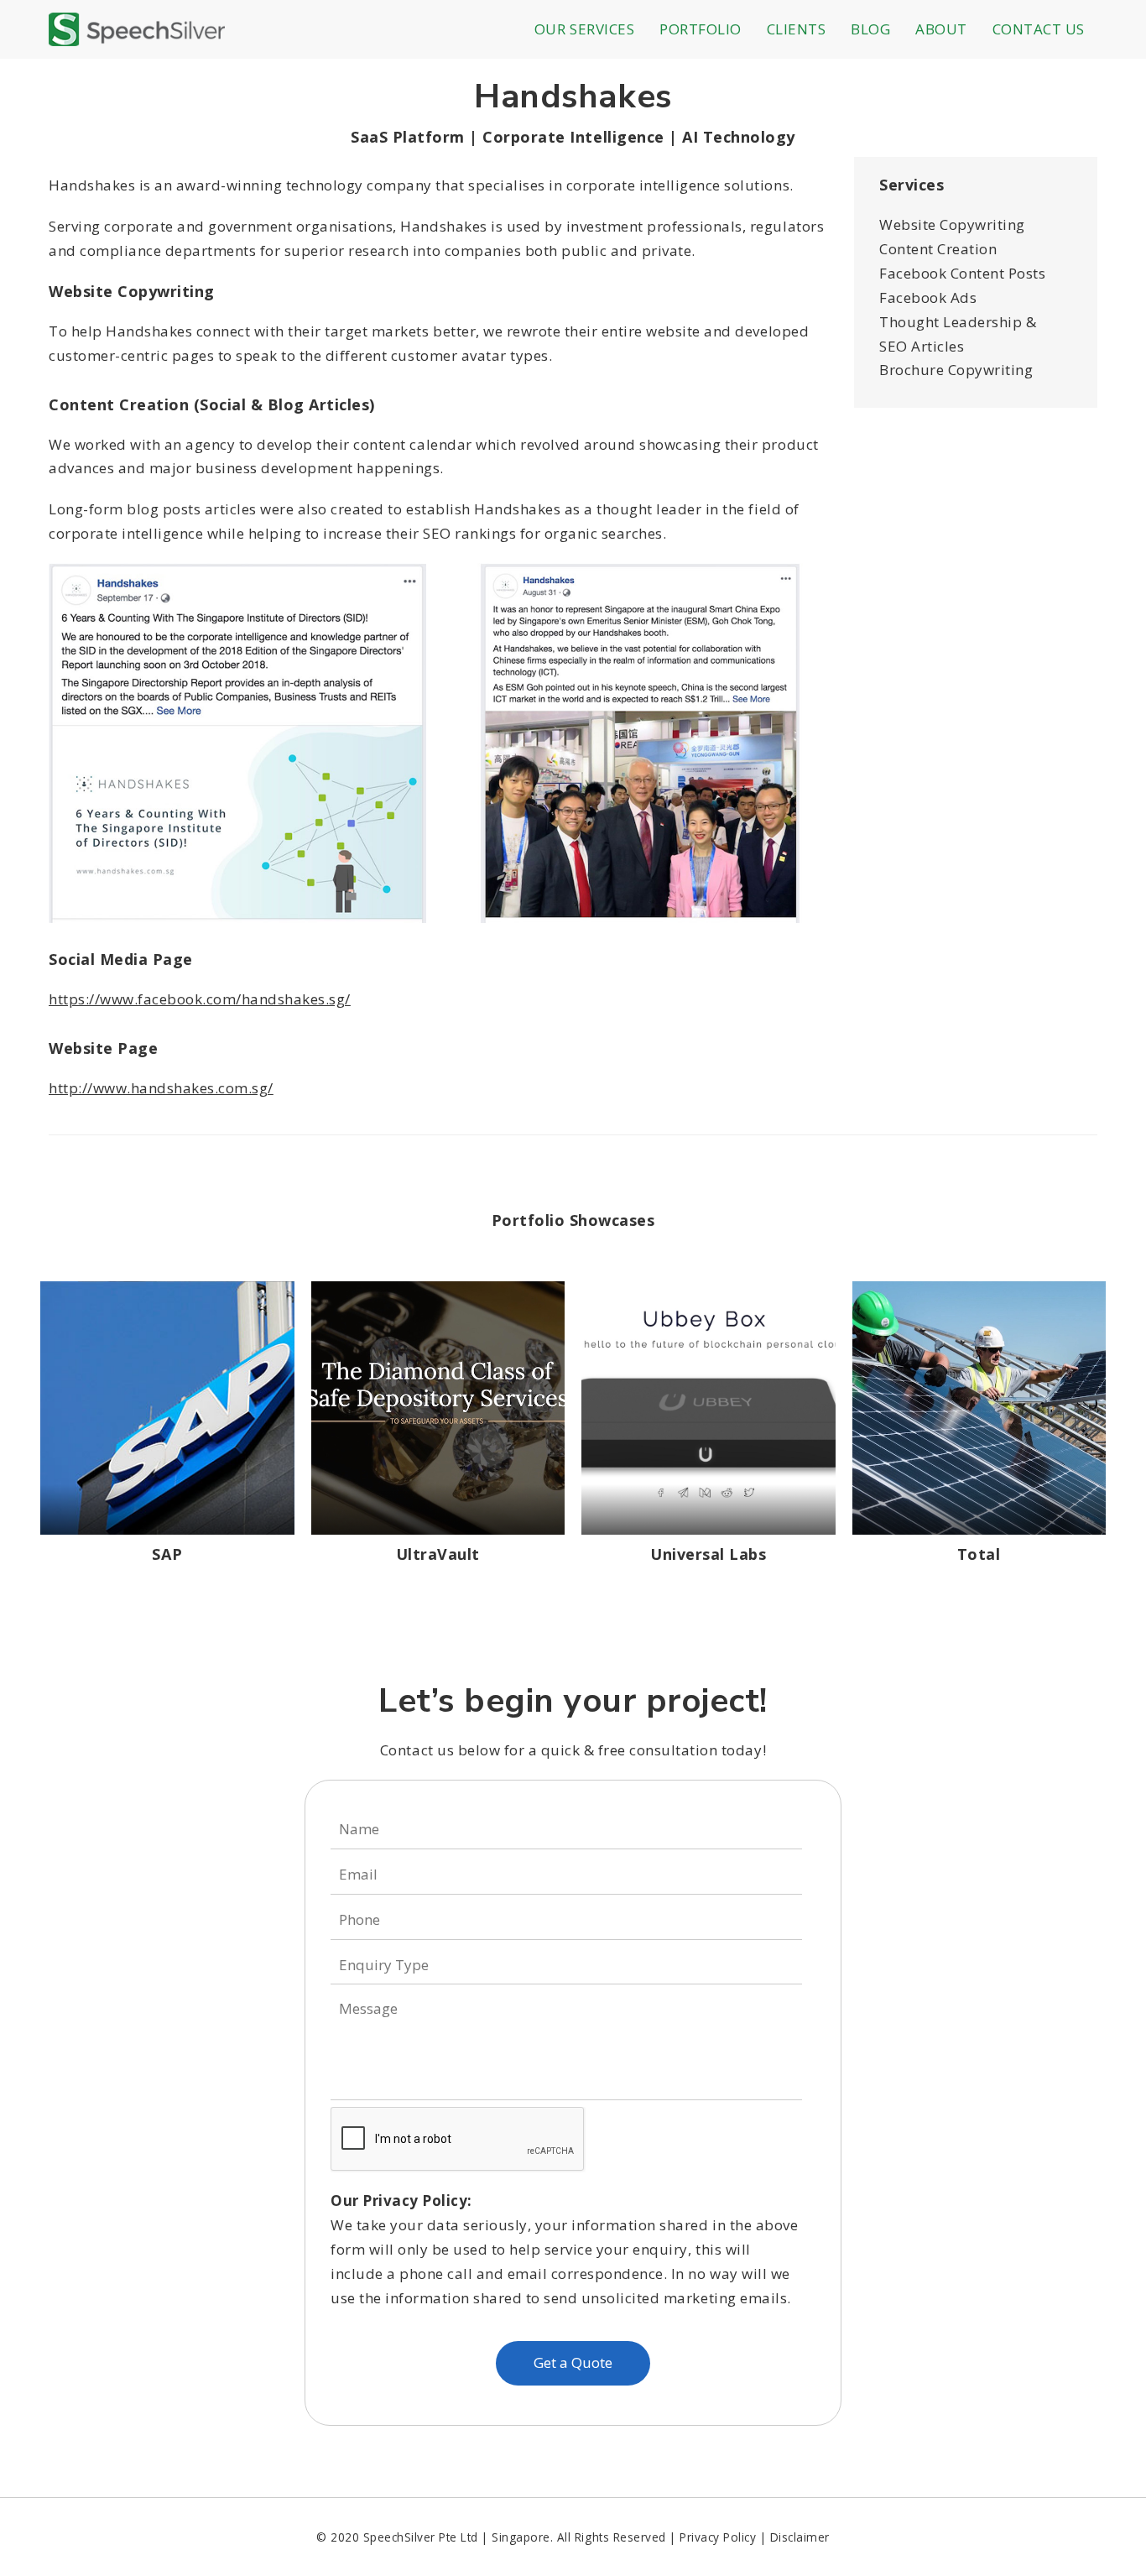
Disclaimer (800, 2537)
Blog (870, 29)
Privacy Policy (718, 2537)
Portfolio (701, 29)
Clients (797, 29)
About (941, 29)
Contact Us (1039, 29)
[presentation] (458, 2140)
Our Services (584, 29)
